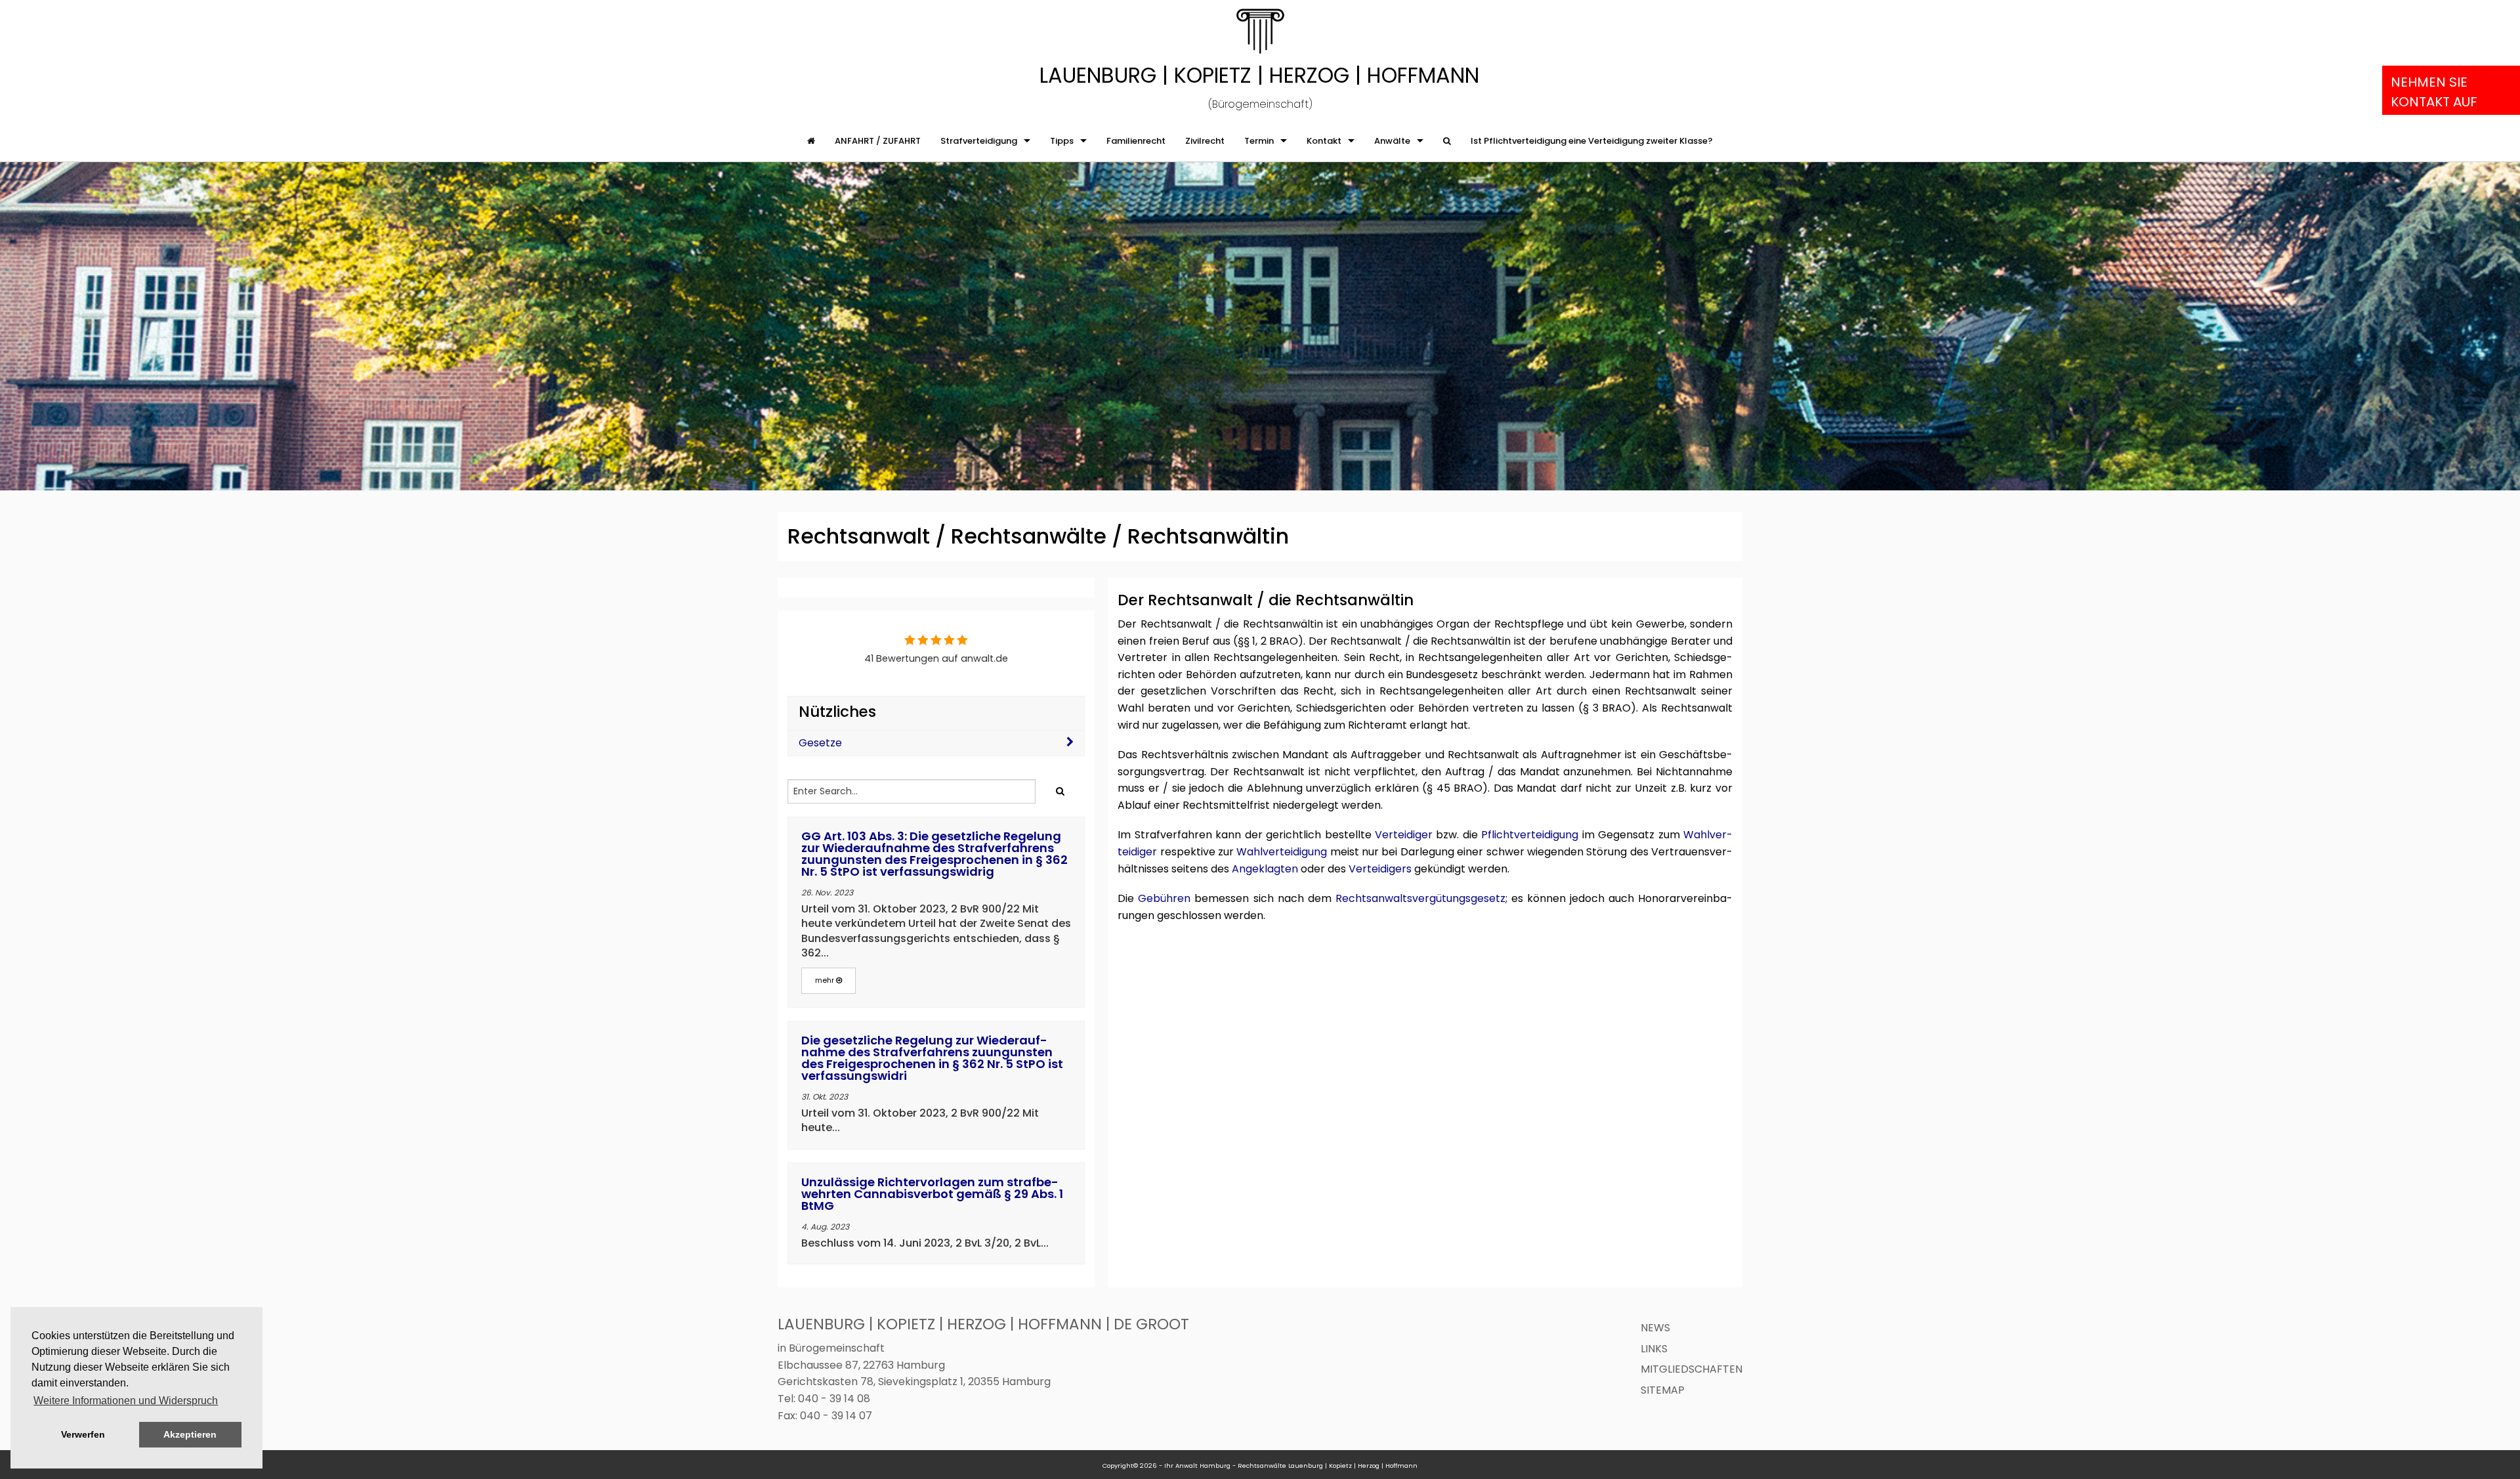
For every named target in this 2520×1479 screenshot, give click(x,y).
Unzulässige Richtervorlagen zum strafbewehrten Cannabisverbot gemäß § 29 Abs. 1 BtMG (932, 1194)
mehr (826, 980)
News (1655, 1328)
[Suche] (1447, 141)
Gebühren (1164, 898)
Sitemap (1663, 1390)
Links (1654, 1349)
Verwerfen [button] (83, 1434)
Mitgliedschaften (1691, 1369)
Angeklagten (1265, 869)
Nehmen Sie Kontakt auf (2434, 92)
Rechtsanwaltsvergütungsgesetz (1420, 898)
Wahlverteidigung (1282, 852)
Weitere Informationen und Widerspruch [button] (126, 1401)
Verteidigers (1380, 869)
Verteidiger (1404, 835)
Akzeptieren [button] (190, 1434)
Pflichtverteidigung (1530, 835)
